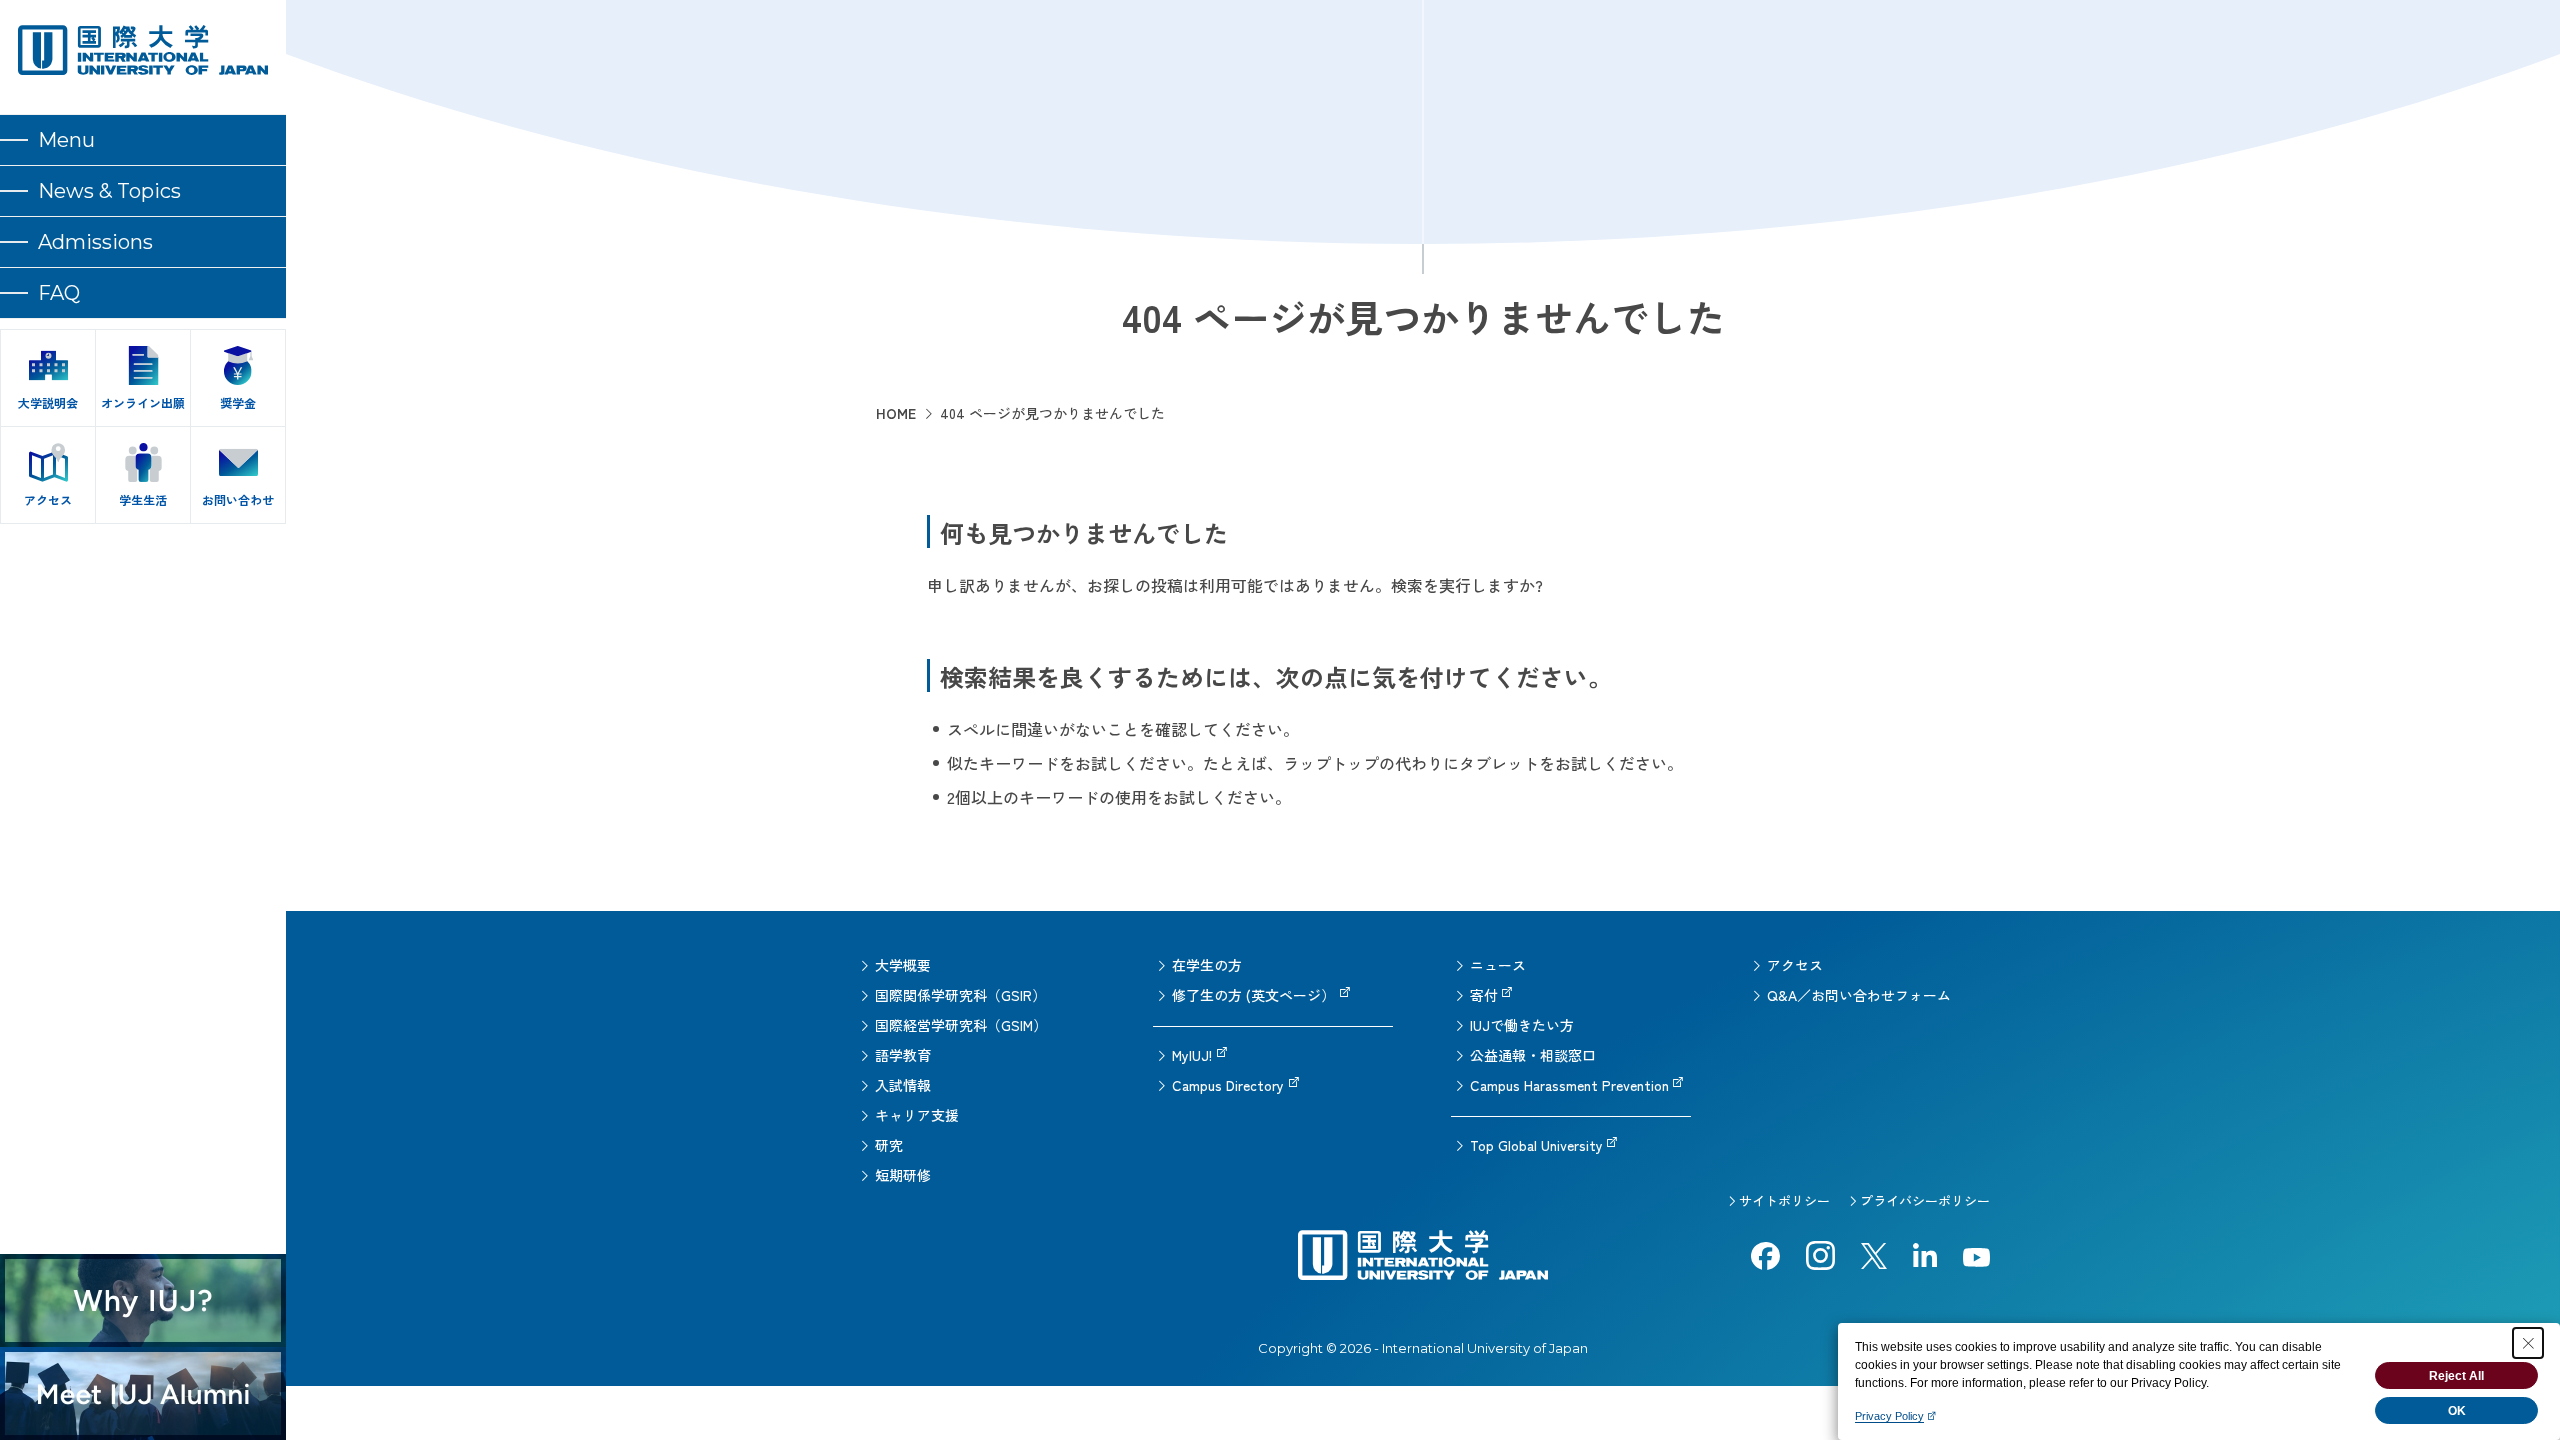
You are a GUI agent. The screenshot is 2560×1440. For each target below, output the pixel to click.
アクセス (1795, 965)
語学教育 (903, 1055)
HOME (896, 413)
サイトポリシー (1784, 1200)
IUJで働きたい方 (1522, 1025)
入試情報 (903, 1085)
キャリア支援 (917, 1115)
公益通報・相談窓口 (1533, 1055)
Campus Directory (1228, 1085)
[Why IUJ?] (143, 1300)
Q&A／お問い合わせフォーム (1859, 995)
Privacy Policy (1889, 1416)
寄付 (1484, 995)
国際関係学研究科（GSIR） (960, 995)
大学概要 (903, 965)
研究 (889, 1145)
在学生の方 (1207, 965)
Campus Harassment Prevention (1569, 1085)
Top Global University (1536, 1145)
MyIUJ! (1192, 1055)
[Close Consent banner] (2528, 1343)
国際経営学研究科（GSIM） (961, 1025)
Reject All (2456, 1376)
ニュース (1498, 965)
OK (2457, 1411)
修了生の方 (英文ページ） (1253, 995)
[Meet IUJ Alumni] (143, 1393)
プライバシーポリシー (1925, 1200)
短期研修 (903, 1175)
